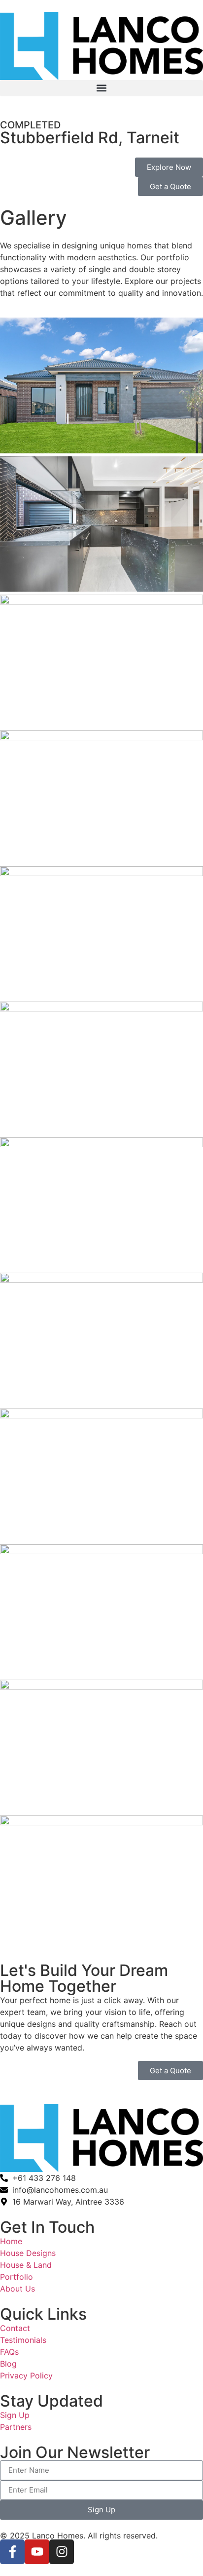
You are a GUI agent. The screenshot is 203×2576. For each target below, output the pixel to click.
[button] (101, 88)
